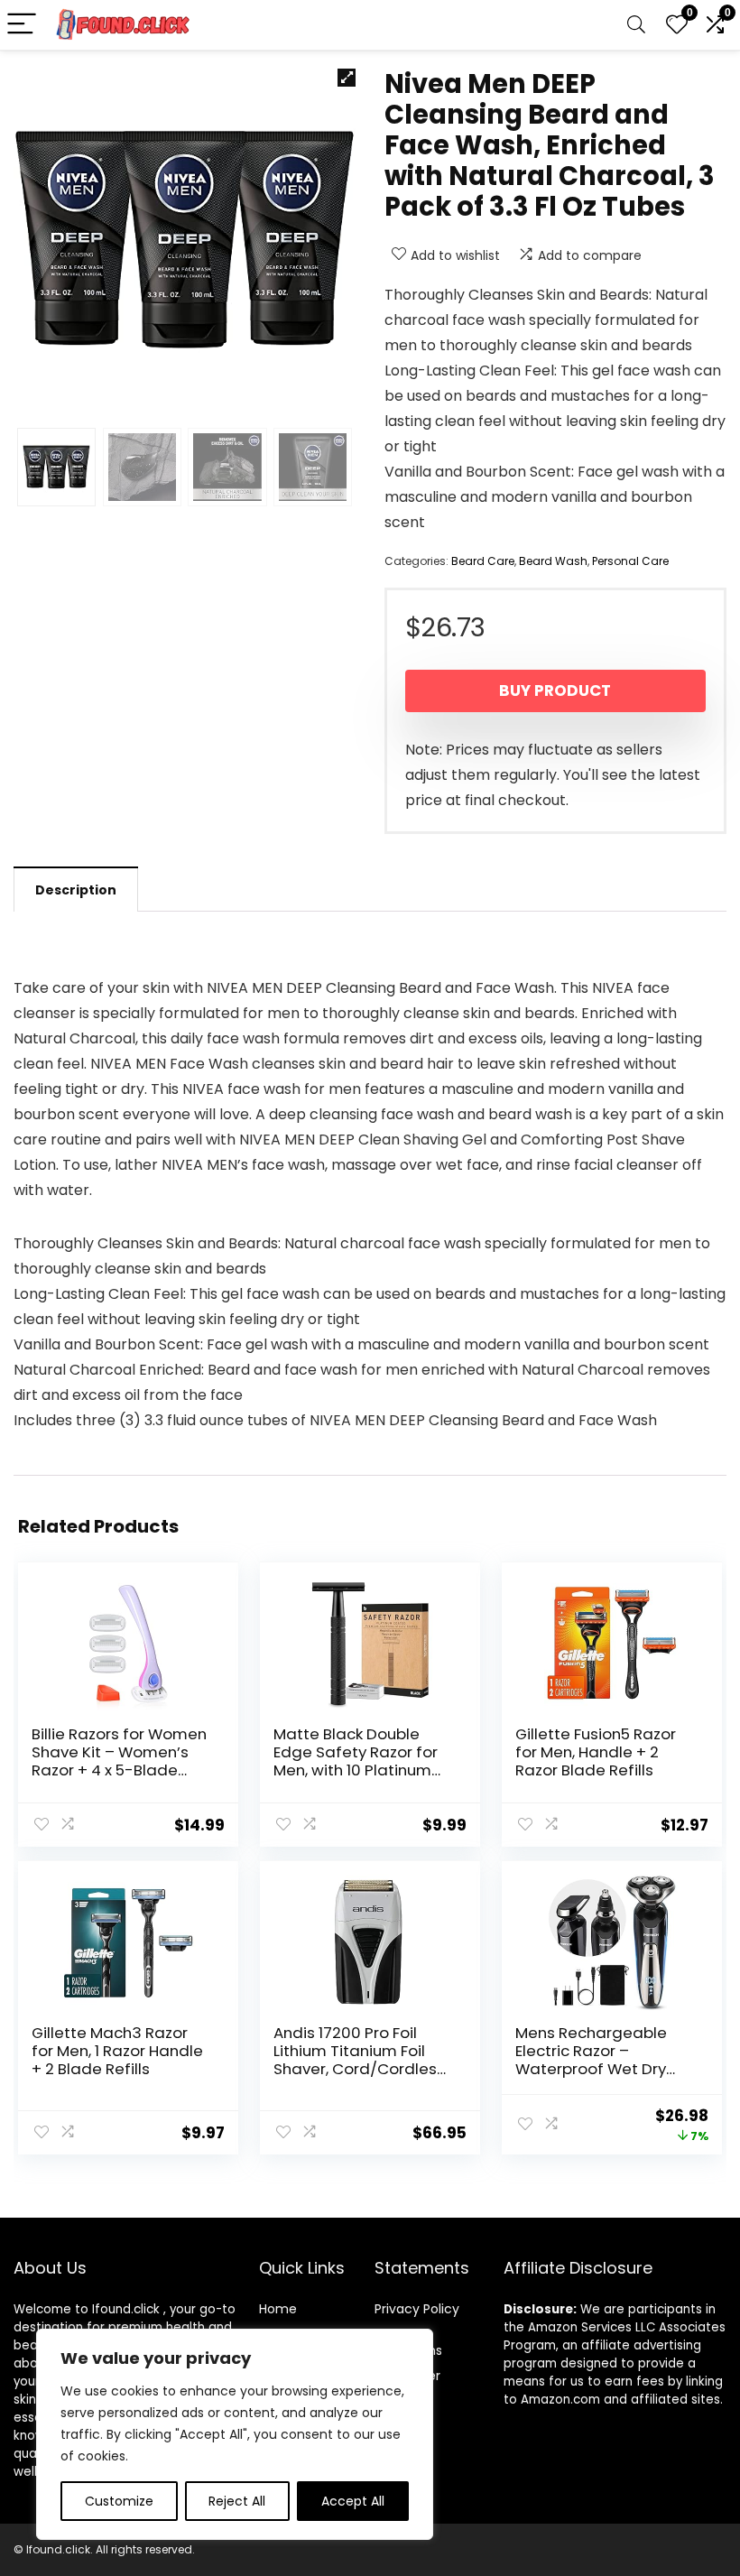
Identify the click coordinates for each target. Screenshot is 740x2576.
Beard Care (483, 561)
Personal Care (630, 561)
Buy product (555, 690)
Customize (119, 2501)
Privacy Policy (417, 2309)
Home (278, 2309)
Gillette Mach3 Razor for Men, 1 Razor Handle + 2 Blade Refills (117, 2051)
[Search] (636, 25)
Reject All (237, 2501)
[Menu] (22, 25)
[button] (347, 78)
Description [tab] (76, 890)
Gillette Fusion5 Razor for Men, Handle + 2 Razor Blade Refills (596, 1752)
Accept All (353, 2501)
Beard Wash (553, 561)
